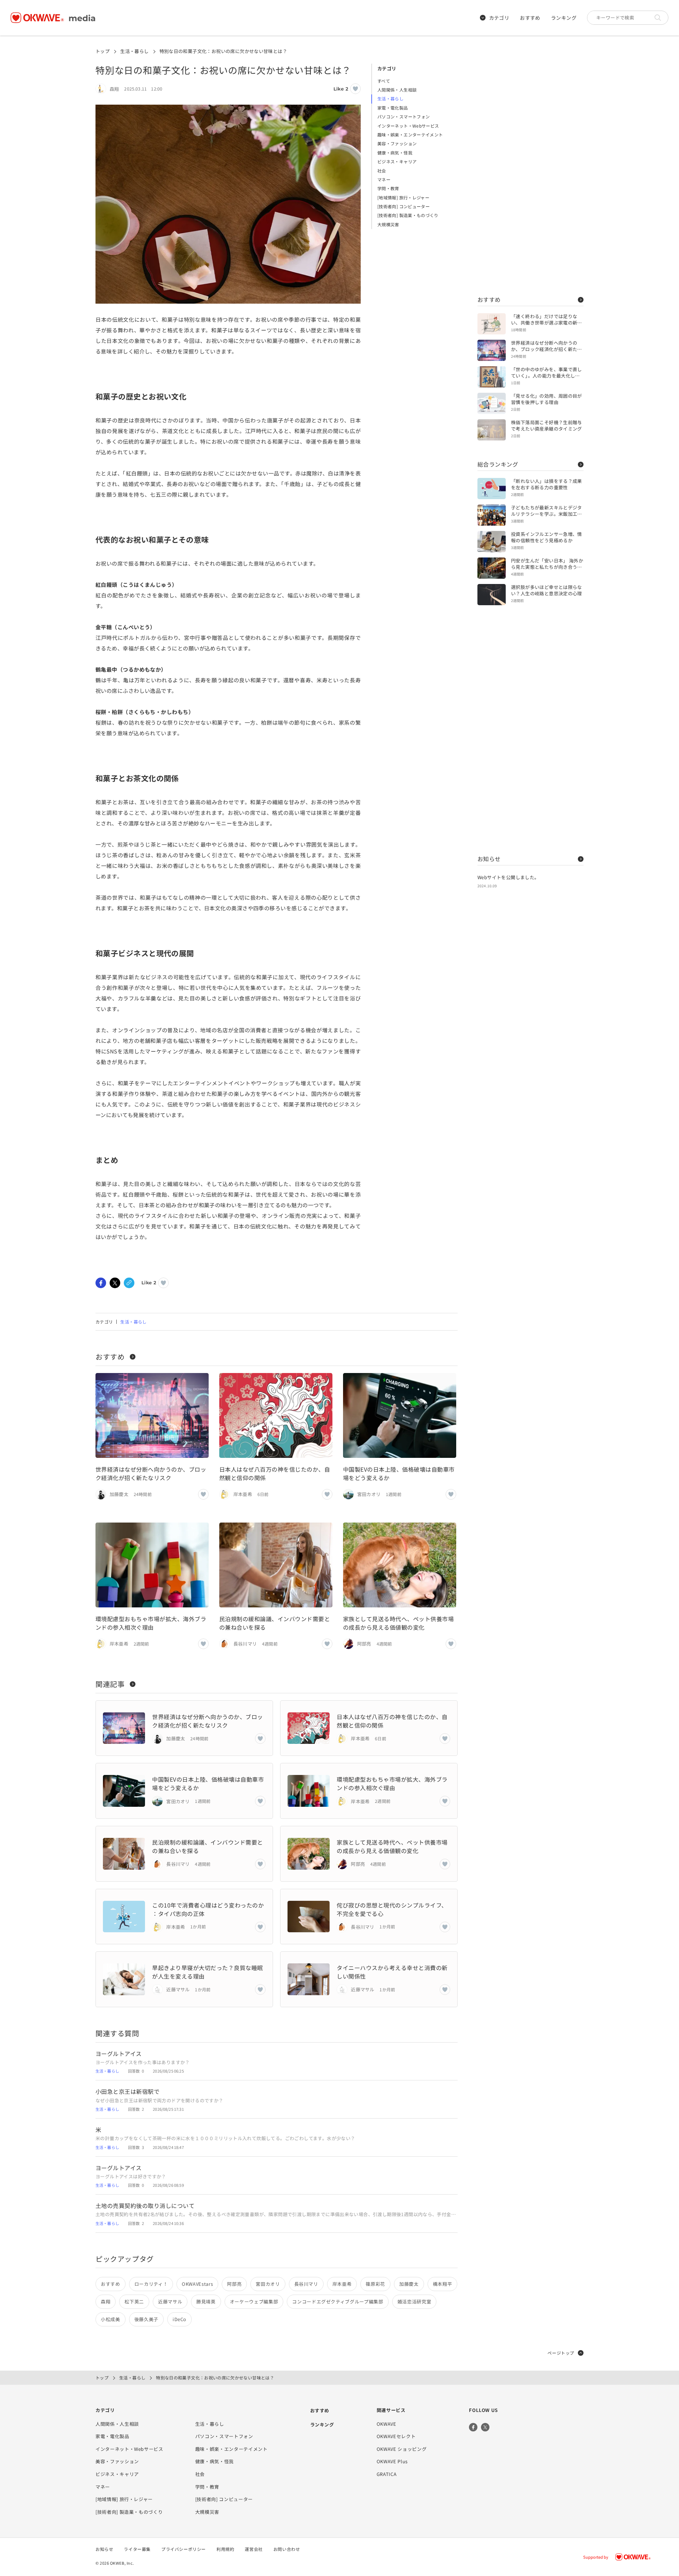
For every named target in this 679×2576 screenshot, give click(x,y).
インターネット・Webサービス (408, 126)
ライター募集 (137, 2549)
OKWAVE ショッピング (402, 2449)
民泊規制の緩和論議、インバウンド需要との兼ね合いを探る (275, 1623)
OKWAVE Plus (392, 2461)
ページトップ (561, 2353)
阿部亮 (234, 2284)
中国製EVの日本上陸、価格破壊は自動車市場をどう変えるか (399, 1473)
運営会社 (254, 2549)
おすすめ (530, 18)
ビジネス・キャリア (397, 161)
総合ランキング (498, 464)
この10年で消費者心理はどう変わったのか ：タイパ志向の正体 (208, 1909)
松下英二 (134, 2302)
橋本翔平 (443, 2284)
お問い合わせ (287, 2549)
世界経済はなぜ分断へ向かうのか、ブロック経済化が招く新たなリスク (151, 1473)
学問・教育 (388, 188)
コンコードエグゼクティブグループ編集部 (338, 2302)
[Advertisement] (530, 170)
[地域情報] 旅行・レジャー (403, 197)
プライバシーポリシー (184, 2549)
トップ (103, 51)
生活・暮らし (134, 51)
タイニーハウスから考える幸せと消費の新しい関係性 (392, 1972)
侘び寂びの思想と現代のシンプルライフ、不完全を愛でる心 (392, 1909)
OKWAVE (387, 2424)
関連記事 (110, 1684)
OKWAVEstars (197, 2284)
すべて (384, 81)
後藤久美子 (146, 2319)
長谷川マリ (306, 2284)
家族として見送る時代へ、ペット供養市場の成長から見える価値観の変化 (398, 1623)
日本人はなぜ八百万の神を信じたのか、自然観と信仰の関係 (275, 1473)
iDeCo (179, 2319)
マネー (384, 179)
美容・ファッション (397, 143)
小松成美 (111, 2319)
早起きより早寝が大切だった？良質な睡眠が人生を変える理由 (207, 1972)
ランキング (564, 18)
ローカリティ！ (151, 2284)
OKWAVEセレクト (396, 2436)
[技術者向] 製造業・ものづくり (408, 215)
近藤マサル (170, 2302)
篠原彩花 (375, 2284)
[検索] (660, 18)
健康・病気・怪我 (395, 153)
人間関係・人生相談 (397, 90)
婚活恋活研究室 (414, 2302)
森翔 (106, 2302)
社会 (382, 171)
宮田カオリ (268, 2284)
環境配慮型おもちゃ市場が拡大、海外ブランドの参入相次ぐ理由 (151, 1623)
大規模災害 (388, 224)
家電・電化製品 (393, 108)
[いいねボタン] (355, 89)
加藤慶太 (409, 2284)
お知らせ (489, 859)
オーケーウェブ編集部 (254, 2302)
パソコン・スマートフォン (404, 116)
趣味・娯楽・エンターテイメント (410, 135)
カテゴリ (499, 18)
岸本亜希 (342, 2284)
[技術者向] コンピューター (404, 206)
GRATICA (387, 2474)
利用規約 (225, 2549)
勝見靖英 (206, 2302)
